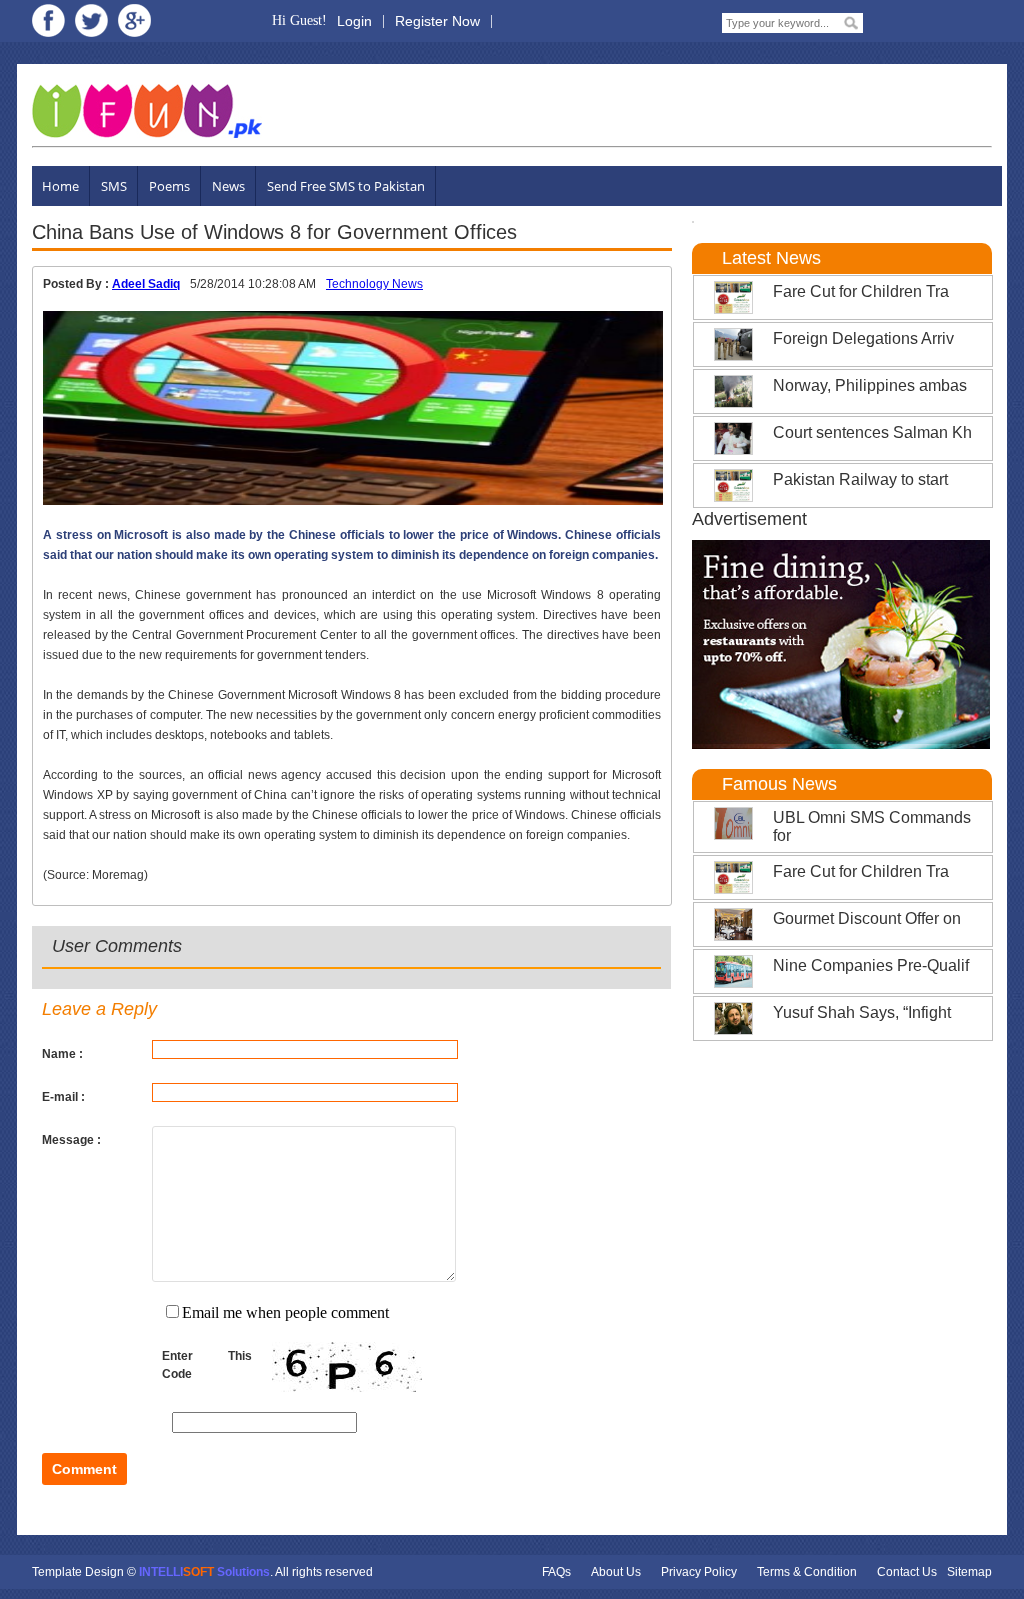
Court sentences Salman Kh (872, 432)
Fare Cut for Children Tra (861, 291)
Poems (169, 186)
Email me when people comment (285, 1312)
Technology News (374, 284)
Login (354, 21)
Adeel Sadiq (146, 284)
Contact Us (907, 1572)
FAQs (556, 1572)
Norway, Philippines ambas (870, 385)
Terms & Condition (807, 1572)
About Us (616, 1572)
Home (60, 186)
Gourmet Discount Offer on (867, 918)
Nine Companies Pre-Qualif (871, 965)
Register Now (437, 21)
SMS (114, 186)
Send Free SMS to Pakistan (346, 186)
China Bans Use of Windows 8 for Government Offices (274, 232)
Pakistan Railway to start (860, 479)
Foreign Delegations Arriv (863, 338)
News (228, 186)
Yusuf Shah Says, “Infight (862, 1012)
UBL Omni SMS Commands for (872, 826)
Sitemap (969, 1572)
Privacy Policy (699, 1572)
